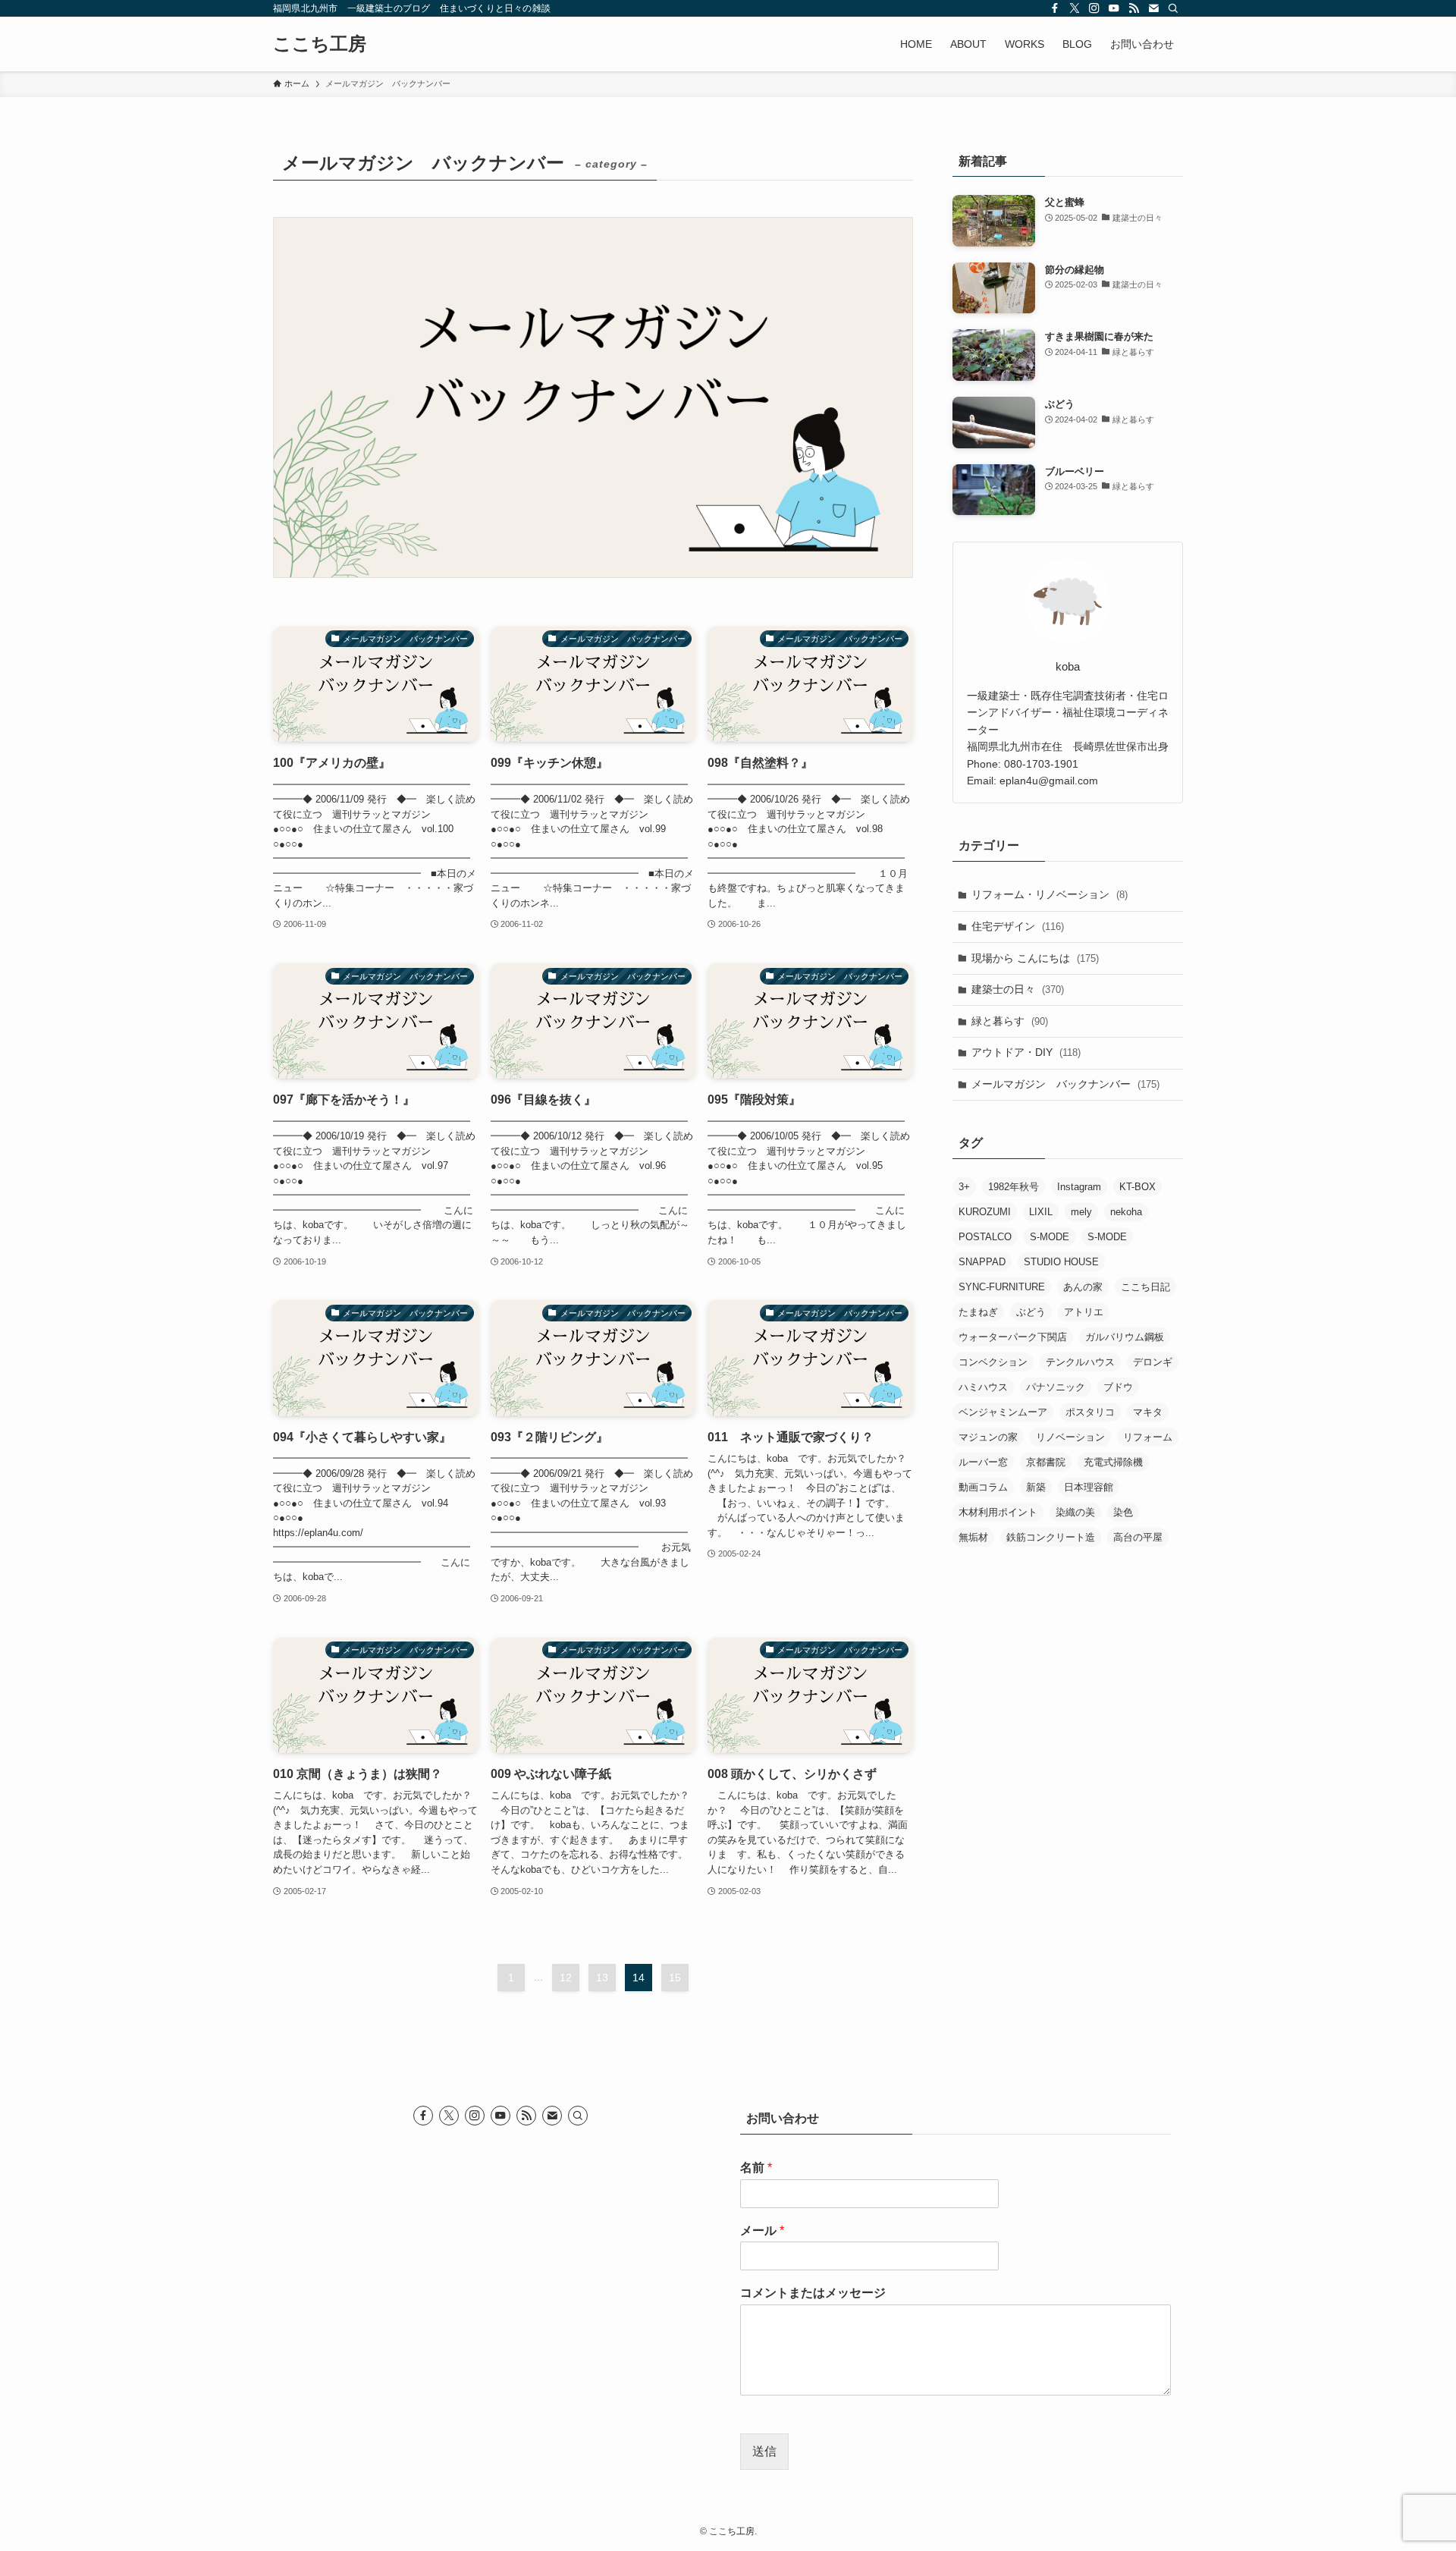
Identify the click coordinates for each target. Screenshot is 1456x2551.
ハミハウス (983, 1387)
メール (762, 2231)
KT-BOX (1137, 1187)
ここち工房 (320, 44)
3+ (964, 1187)
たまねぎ (978, 1312)
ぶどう (1031, 1312)
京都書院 (1046, 1462)
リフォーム (1148, 1437)
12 (566, 1978)
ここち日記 (1145, 1287)
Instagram (1079, 1187)
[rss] (1134, 8)
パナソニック (1056, 1387)
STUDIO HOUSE (1061, 1262)
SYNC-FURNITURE (1002, 1287)
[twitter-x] (1075, 8)
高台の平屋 (1138, 1537)
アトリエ (1084, 1312)
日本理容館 (1089, 1487)
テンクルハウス (1080, 1362)
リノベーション (1070, 1437)
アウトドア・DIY (1026, 1052)
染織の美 (1075, 1512)
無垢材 (973, 1537)
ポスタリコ (1090, 1412)
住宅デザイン (1018, 926)
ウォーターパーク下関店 (1013, 1337)
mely (1081, 1212)
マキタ (1148, 1412)
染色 (1123, 1512)
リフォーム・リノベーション (1050, 894)
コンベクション (993, 1362)
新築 (1036, 1487)
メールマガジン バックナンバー (1065, 1084)
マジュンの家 (988, 1437)
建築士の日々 (1018, 989)
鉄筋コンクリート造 (1051, 1537)
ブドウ (1118, 1387)
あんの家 (1083, 1287)
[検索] (1173, 8)
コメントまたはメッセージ (813, 2293)
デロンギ (1153, 1362)
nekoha (1126, 1212)
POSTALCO (985, 1237)
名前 (756, 2168)
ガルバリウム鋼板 (1125, 1337)
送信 (764, 2451)
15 (675, 1978)
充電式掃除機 (1113, 1462)
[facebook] (1055, 8)
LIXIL (1041, 1212)
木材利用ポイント (998, 1512)
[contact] (1153, 8)
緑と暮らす (1010, 1021)
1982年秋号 (1014, 1187)
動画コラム (983, 1487)
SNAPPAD (982, 1262)
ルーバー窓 (983, 1462)
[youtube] (1114, 8)
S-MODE (1050, 1237)
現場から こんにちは (1035, 958)
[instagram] (1094, 8)
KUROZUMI (985, 1212)
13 (602, 1978)
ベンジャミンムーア (1003, 1412)
